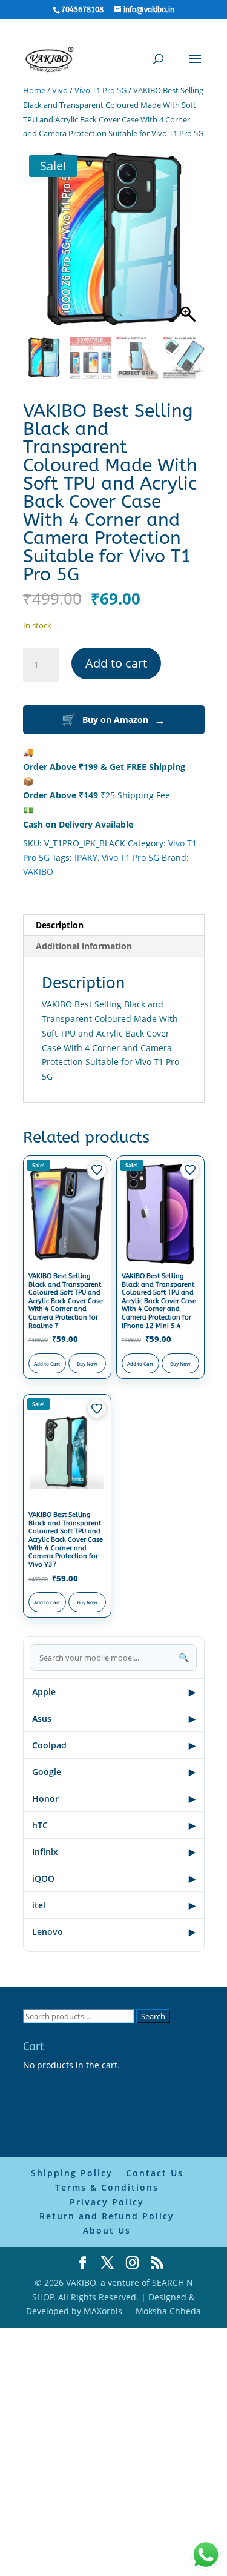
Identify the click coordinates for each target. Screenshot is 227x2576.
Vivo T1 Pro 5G (100, 90)
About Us (107, 2230)
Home (34, 90)
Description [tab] (60, 925)
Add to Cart (47, 1363)
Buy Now (87, 1363)
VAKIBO (38, 871)
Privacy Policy (107, 2202)
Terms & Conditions (107, 2187)
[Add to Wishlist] (97, 1170)
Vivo (60, 90)
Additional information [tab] (84, 946)
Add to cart (116, 663)
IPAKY (86, 858)
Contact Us (155, 2173)
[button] (189, 246)
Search (153, 2016)
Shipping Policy (72, 2173)
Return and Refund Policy (107, 2216)
